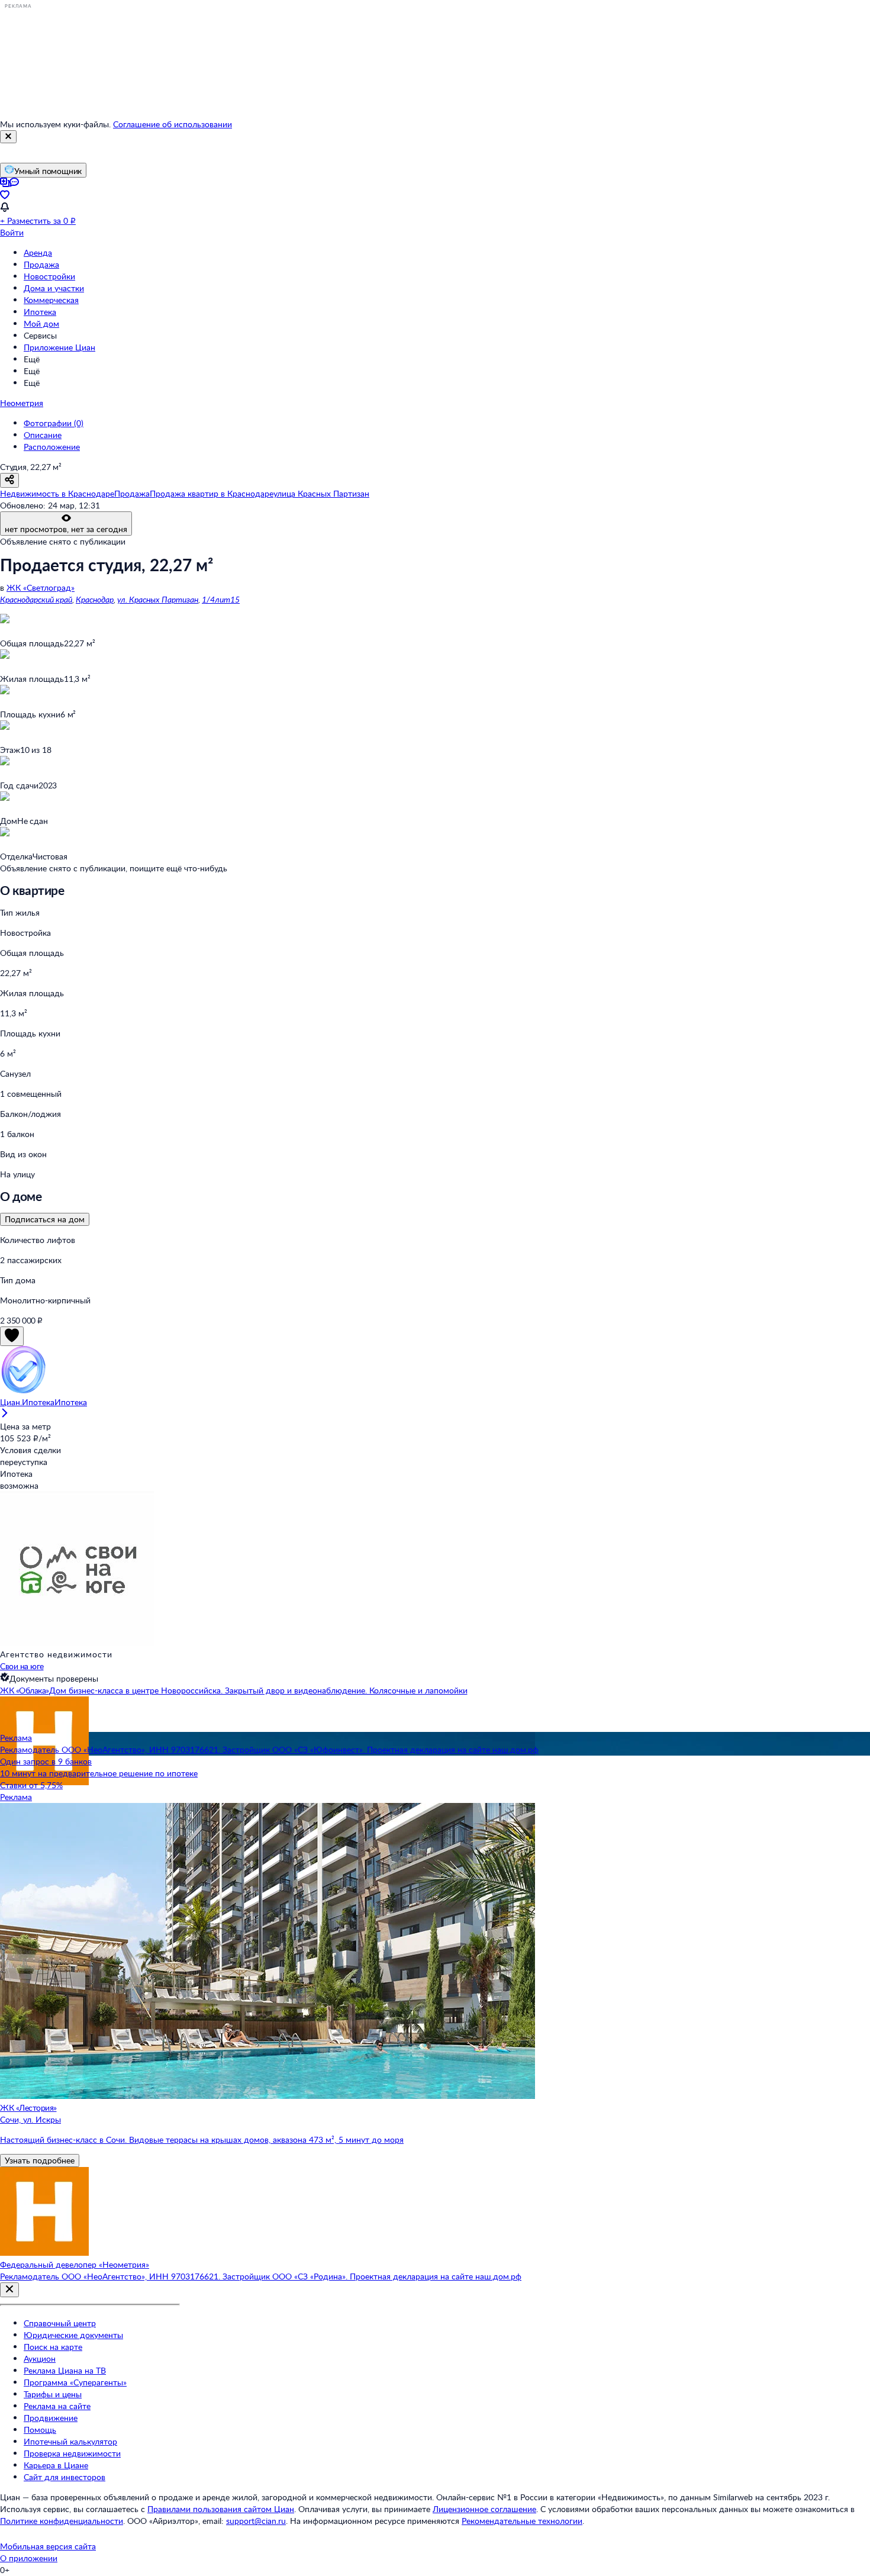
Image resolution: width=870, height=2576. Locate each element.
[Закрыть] (8, 137)
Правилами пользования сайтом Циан (221, 2509)
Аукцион (40, 2358)
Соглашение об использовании (173, 124)
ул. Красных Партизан (158, 599)
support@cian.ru (256, 2521)
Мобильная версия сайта (48, 2546)
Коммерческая (51, 300)
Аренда (38, 252)
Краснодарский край (36, 599)
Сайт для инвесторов (65, 2477)
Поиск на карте (53, 2347)
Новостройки (49, 276)
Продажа (41, 264)
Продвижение (51, 2418)
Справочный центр (60, 2323)
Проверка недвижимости (72, 2453)
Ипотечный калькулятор (70, 2441)
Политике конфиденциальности (62, 2521)
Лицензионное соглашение (484, 2509)
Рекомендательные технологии (522, 2521)
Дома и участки (54, 288)
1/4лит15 (221, 599)
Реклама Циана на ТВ (65, 2370)
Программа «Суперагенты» (75, 2382)
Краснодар (95, 599)
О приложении (29, 2558)
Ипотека (40, 312)
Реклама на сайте (57, 2406)
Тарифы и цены (53, 2394)
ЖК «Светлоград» (41, 587)
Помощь (40, 2430)
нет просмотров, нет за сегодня (66, 529)
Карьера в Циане (56, 2465)
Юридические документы (73, 2335)
